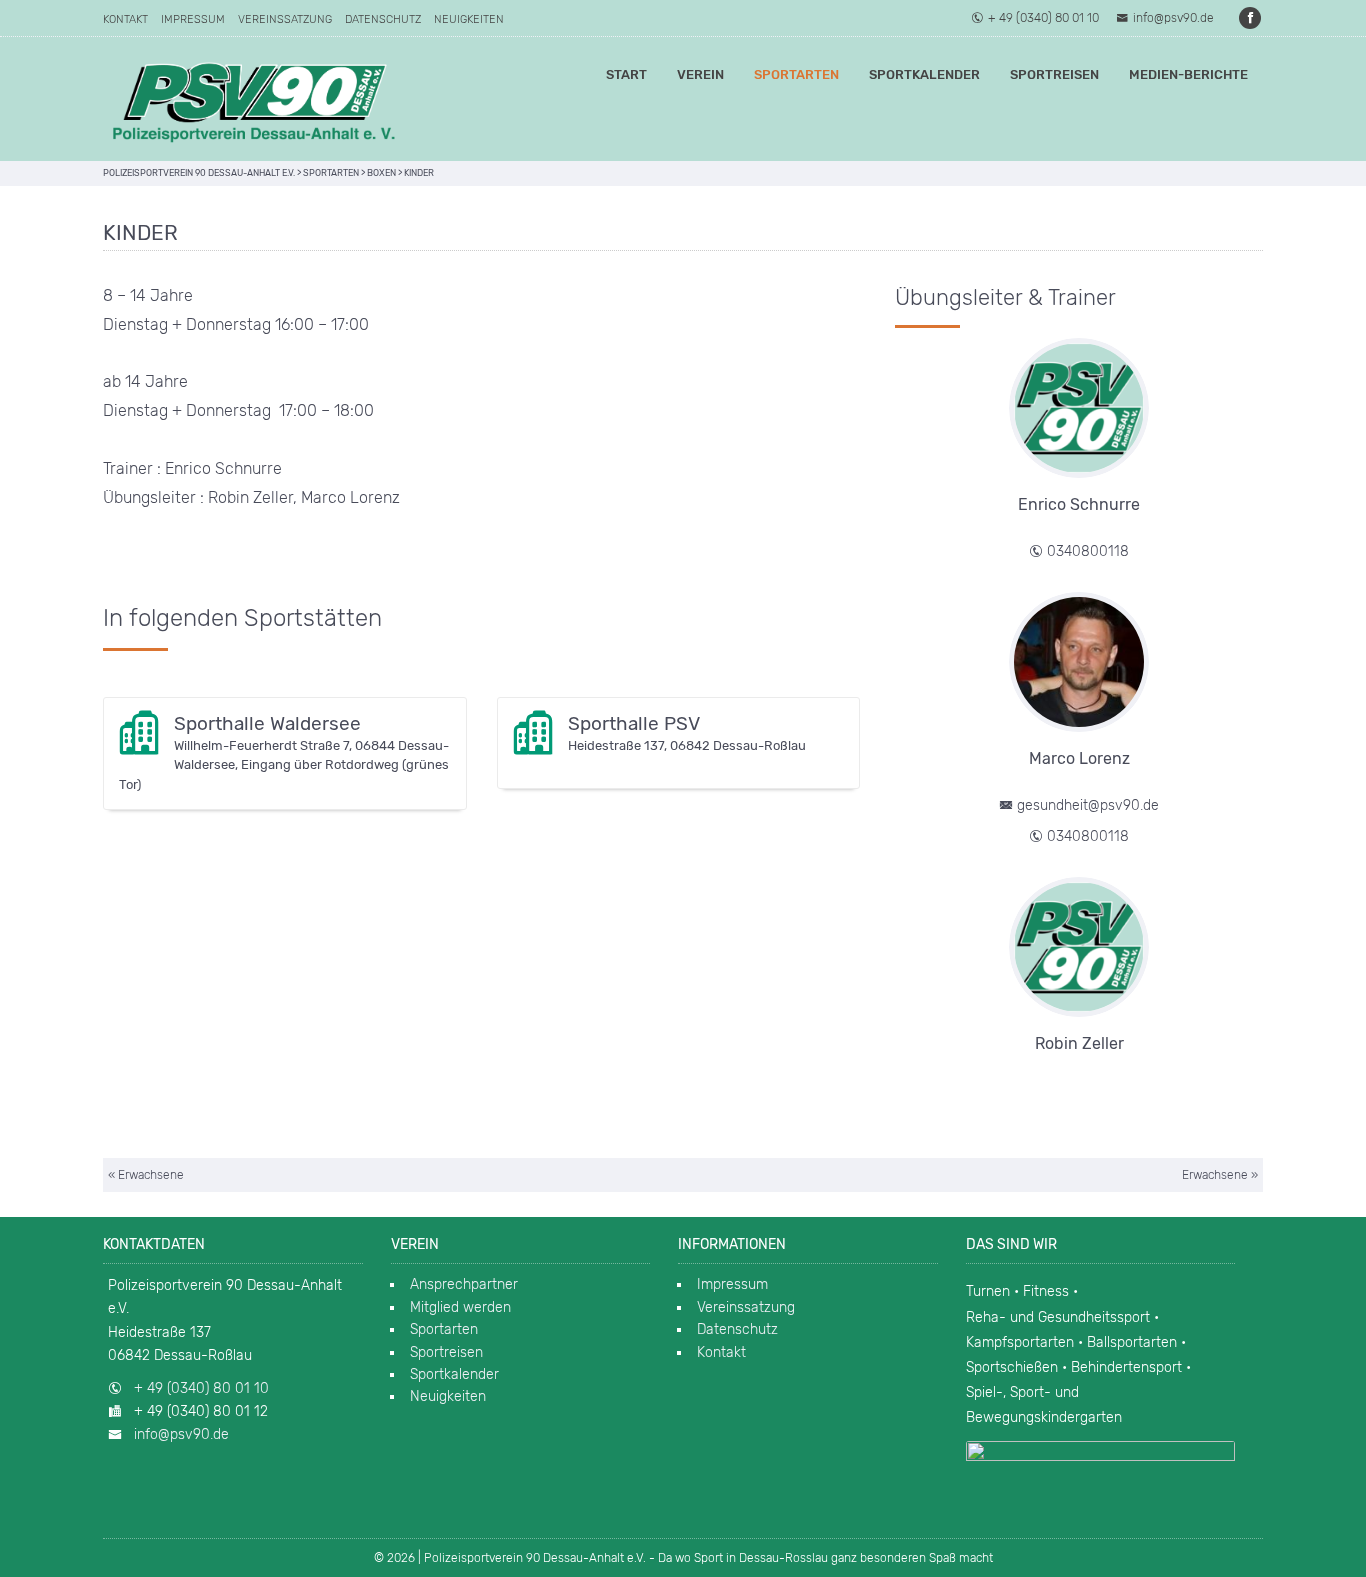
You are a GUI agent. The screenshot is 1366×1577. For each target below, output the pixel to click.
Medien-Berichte (1188, 74)
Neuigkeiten (469, 19)
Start (626, 74)
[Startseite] (253, 99)
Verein (700, 74)
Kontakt (125, 19)
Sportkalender (924, 74)
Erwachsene (151, 1175)
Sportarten (796, 74)
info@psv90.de (1173, 18)
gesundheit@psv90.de (1088, 805)
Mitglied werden (460, 1307)
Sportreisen (1054, 74)
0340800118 (1088, 551)
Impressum (193, 19)
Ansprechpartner (464, 1284)
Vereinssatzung (285, 19)
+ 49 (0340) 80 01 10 (1043, 18)
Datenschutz (383, 19)
